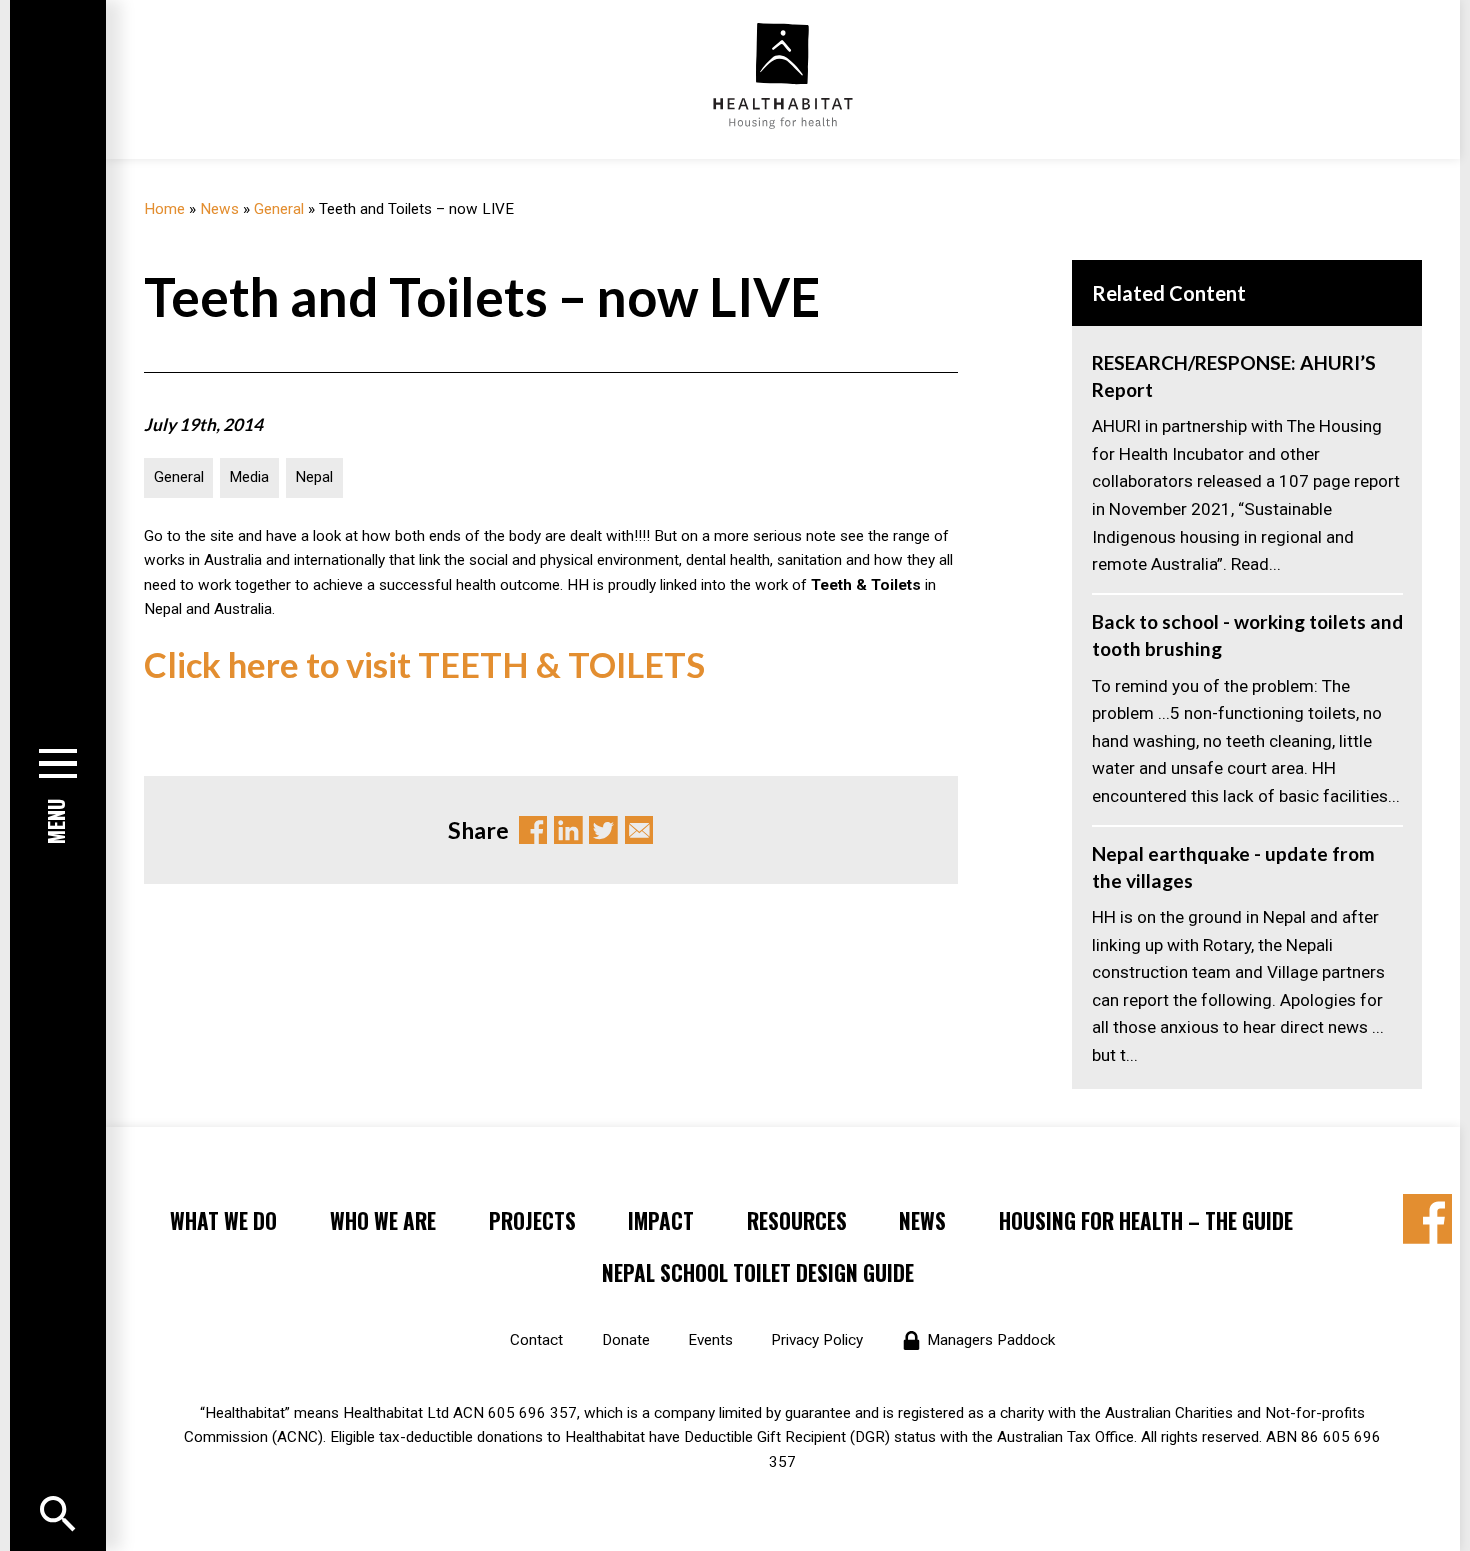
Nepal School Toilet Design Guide (758, 1272)
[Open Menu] (57, 1513)
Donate (626, 1340)
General (279, 209)
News (219, 209)
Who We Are (383, 1220)
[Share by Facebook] (1428, 1219)
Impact (661, 1220)
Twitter (603, 830)
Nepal (314, 477)
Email (639, 830)
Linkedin (568, 830)
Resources (797, 1220)
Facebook (533, 830)
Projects (532, 1220)
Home (164, 209)
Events (710, 1340)
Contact (536, 1340)
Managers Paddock (991, 1340)
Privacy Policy (817, 1340)
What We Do (223, 1220)
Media (249, 477)
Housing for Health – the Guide (1146, 1220)
